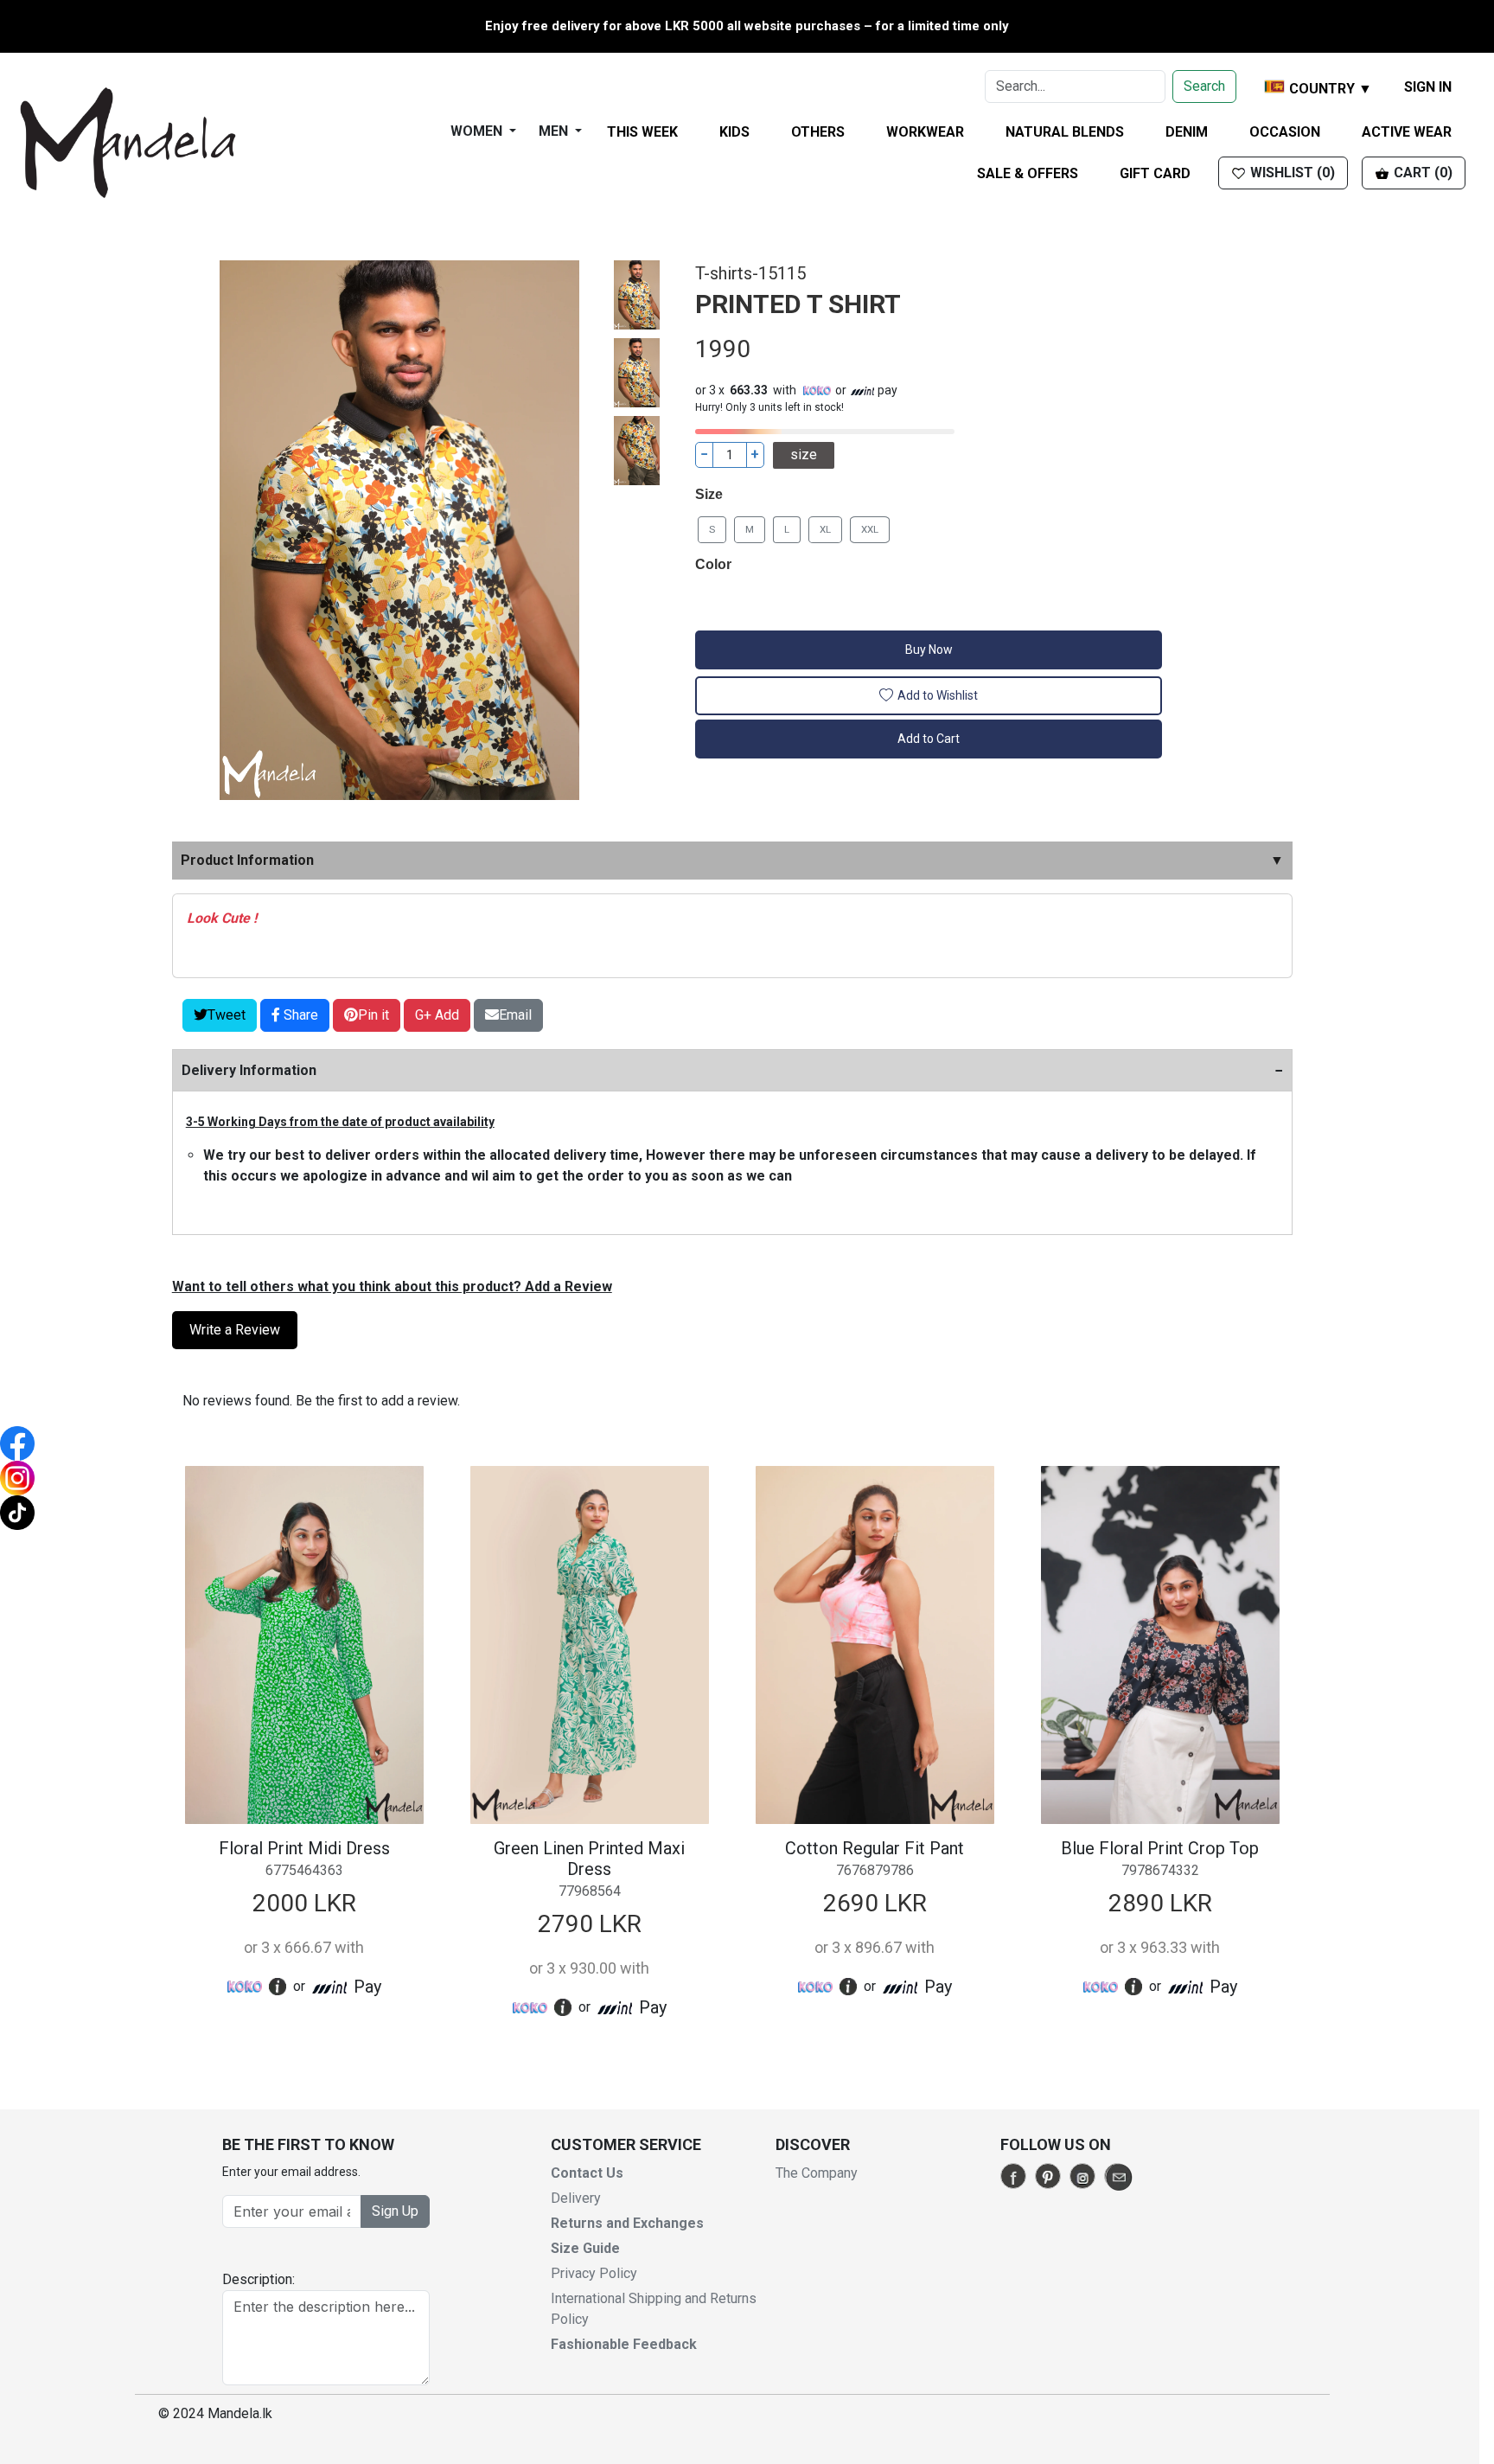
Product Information (732, 860)
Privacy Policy (594, 2273)
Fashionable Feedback (624, 2344)
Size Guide (585, 2248)
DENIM (1187, 132)
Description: (259, 2279)
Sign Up (395, 2211)
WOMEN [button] (478, 131)
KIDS (734, 132)
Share (299, 1015)
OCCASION (1285, 132)
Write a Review (235, 1330)
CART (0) (1421, 173)
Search (1204, 86)
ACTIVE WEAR (1407, 132)
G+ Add (437, 1015)
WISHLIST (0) (1291, 173)
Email (515, 1015)
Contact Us (587, 2173)
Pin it (373, 1015)
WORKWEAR (925, 132)
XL (825, 529)
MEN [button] (555, 131)
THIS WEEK (642, 132)
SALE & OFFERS (1028, 173)
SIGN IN (1428, 87)
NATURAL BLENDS (1065, 132)
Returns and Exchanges (627, 2223)
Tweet (227, 1015)
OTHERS (818, 132)
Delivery (576, 2198)
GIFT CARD (1155, 173)
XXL (870, 529)
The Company (817, 2173)
